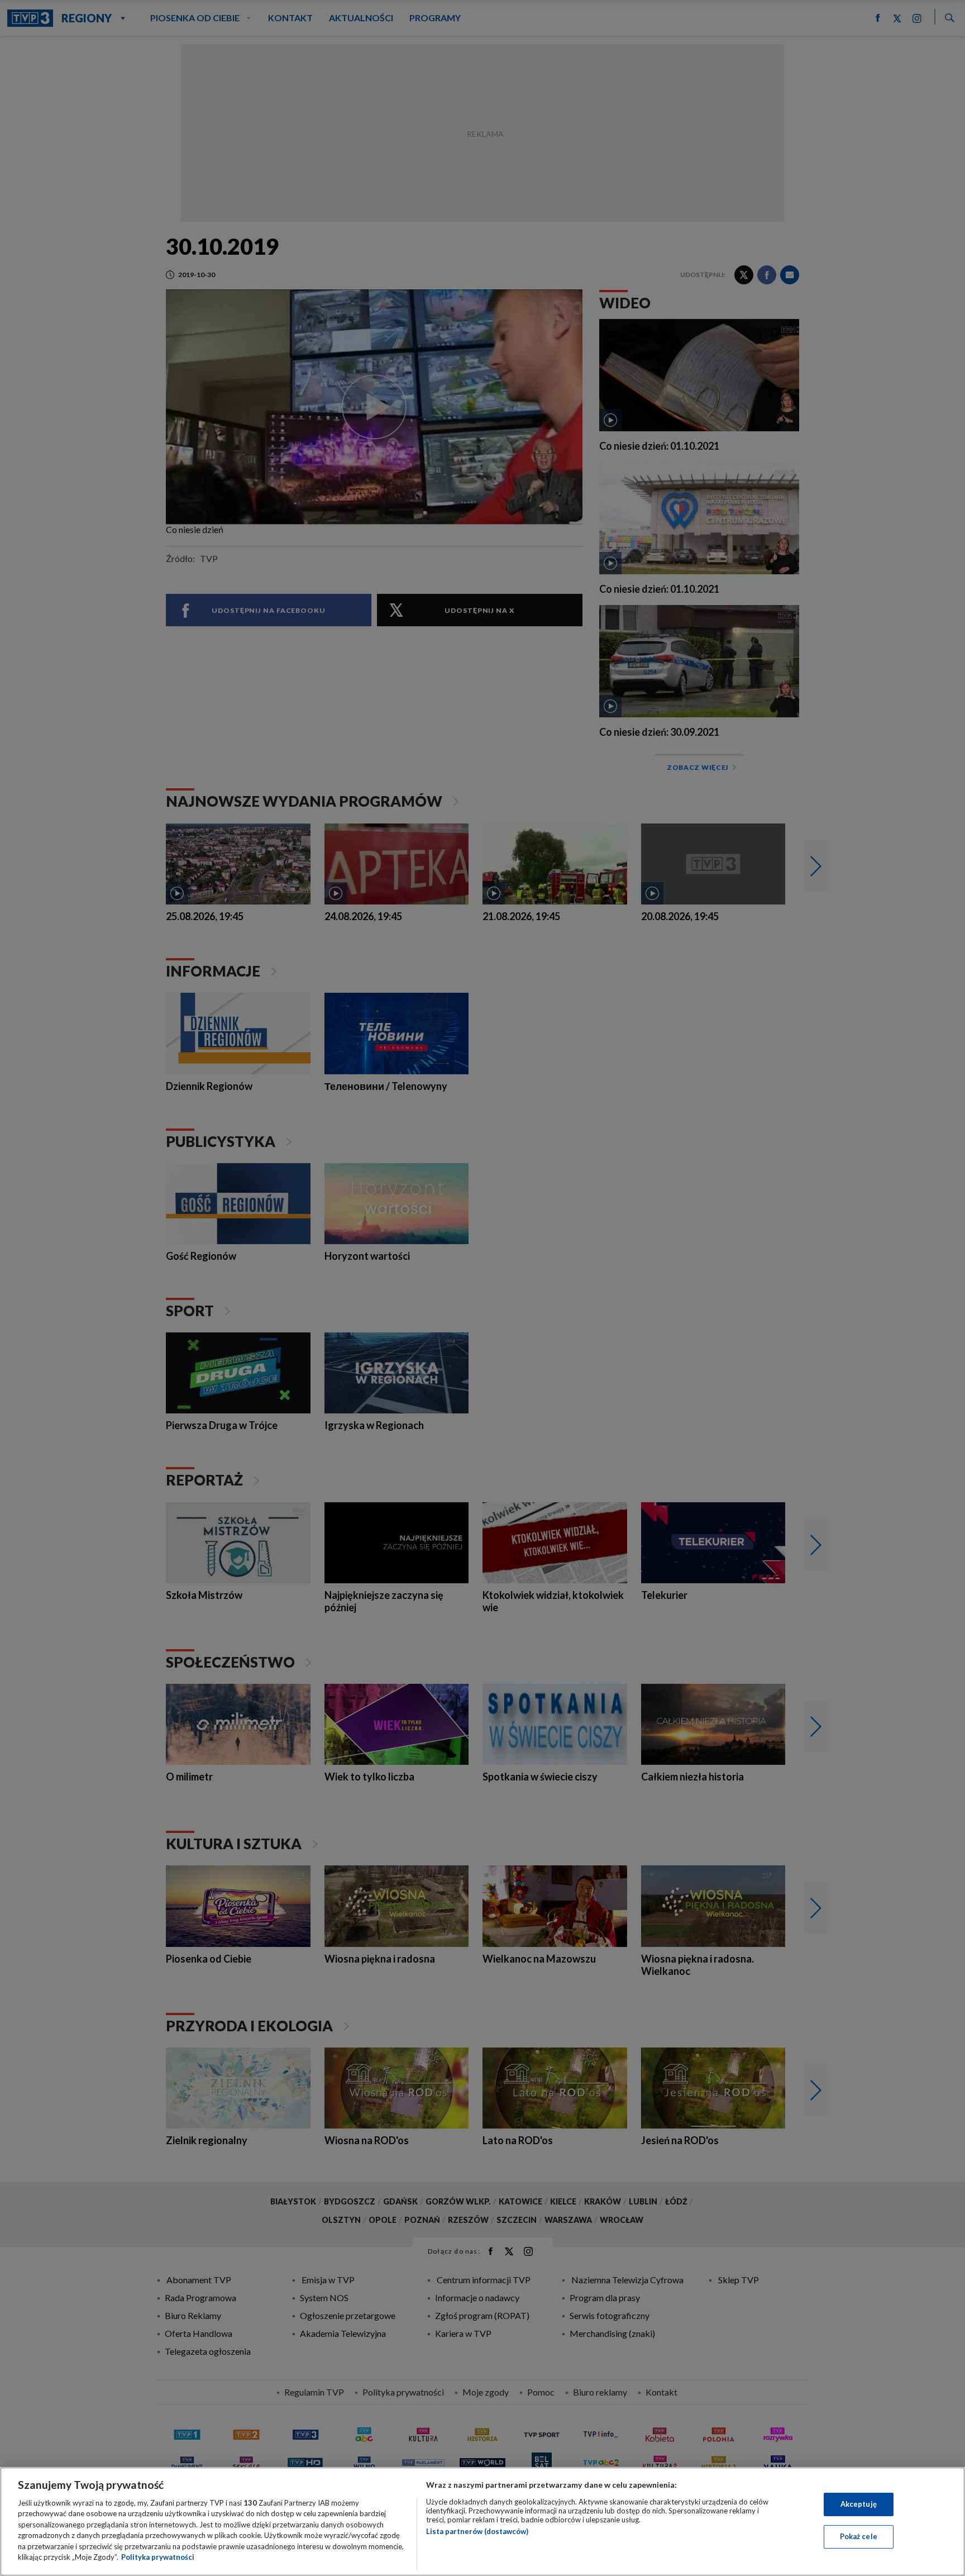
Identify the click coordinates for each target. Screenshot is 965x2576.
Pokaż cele (859, 2536)
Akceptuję (859, 2504)
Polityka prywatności (158, 2557)
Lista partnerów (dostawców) (477, 2531)
